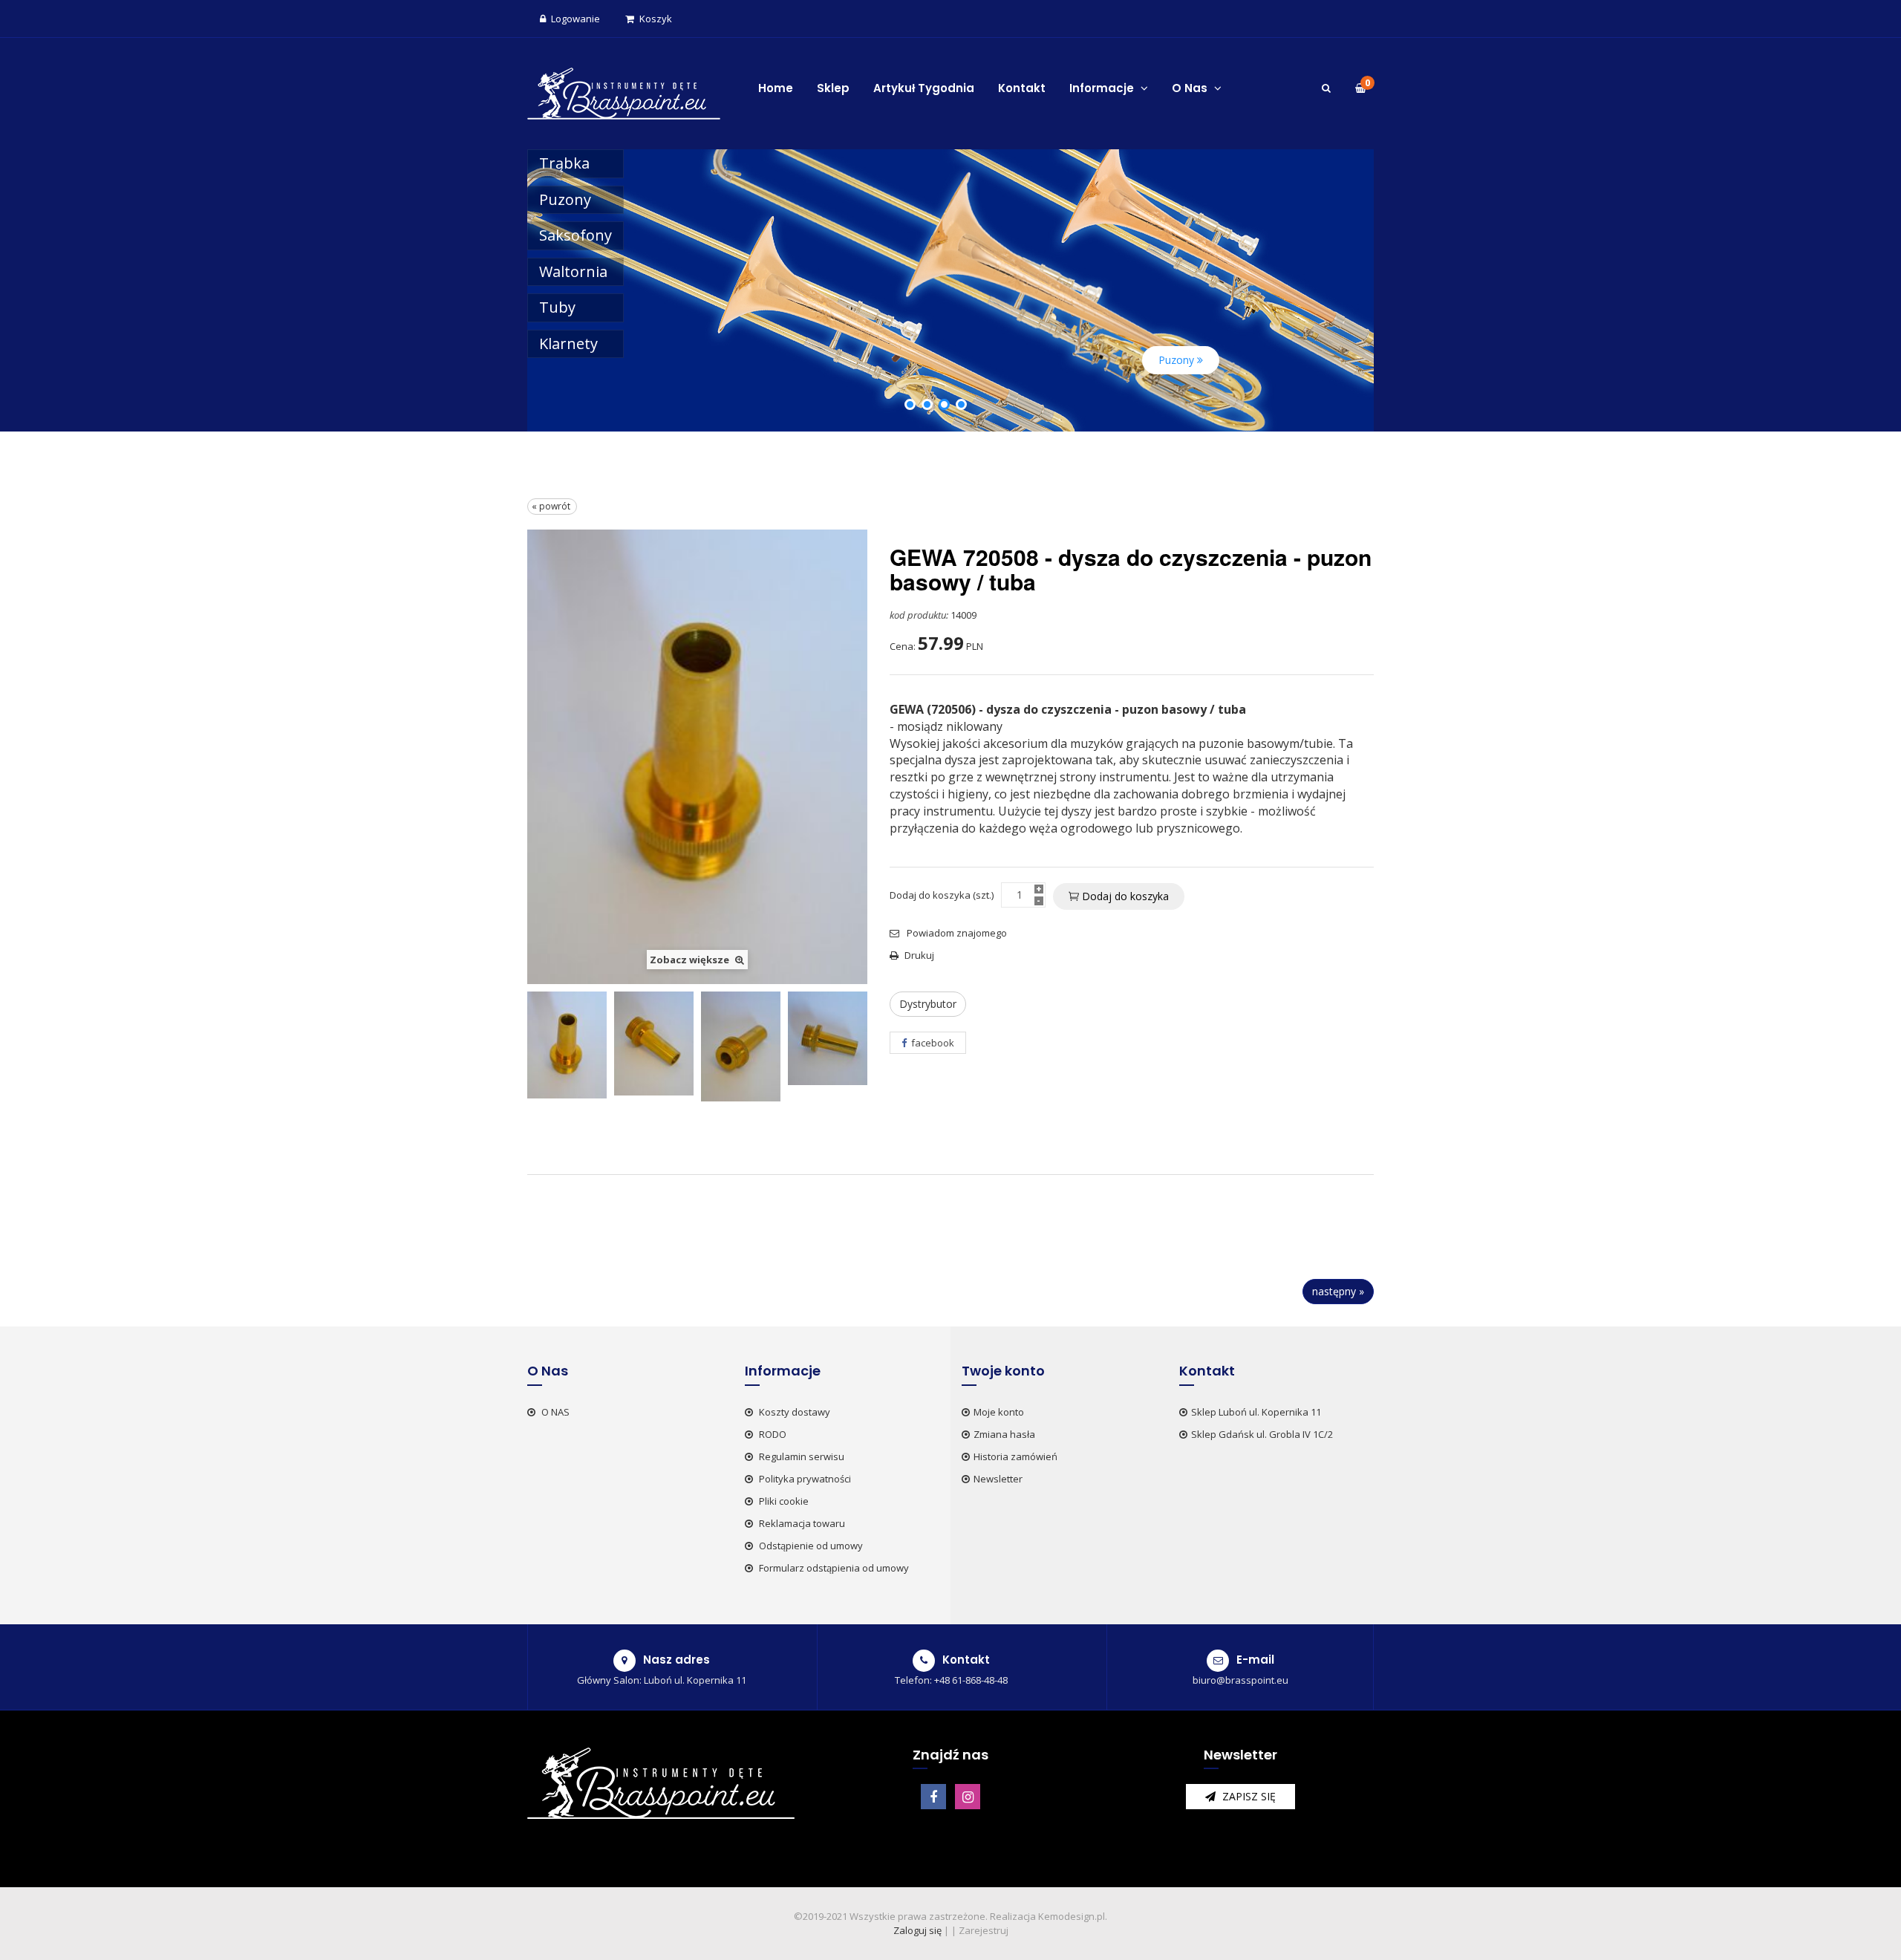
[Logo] (624, 92)
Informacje (1103, 88)
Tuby (557, 307)
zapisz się (1248, 1796)
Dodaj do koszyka (1124, 896)
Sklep (833, 88)
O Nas (1191, 88)
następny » (1338, 1291)
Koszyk (656, 19)
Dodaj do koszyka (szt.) (942, 895)
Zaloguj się (917, 1930)
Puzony (565, 199)
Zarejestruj (984, 1930)
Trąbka (564, 163)
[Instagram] (968, 1797)
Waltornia (573, 271)
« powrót (552, 506)
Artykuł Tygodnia (924, 88)
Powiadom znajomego (956, 933)
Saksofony (575, 235)
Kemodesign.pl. (1073, 1916)
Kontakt (1022, 88)
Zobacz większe (691, 960)
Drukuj (919, 955)
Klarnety (568, 344)
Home (776, 88)
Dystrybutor (928, 1004)
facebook (932, 1043)
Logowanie (575, 19)
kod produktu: (919, 615)
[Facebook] (933, 1797)
